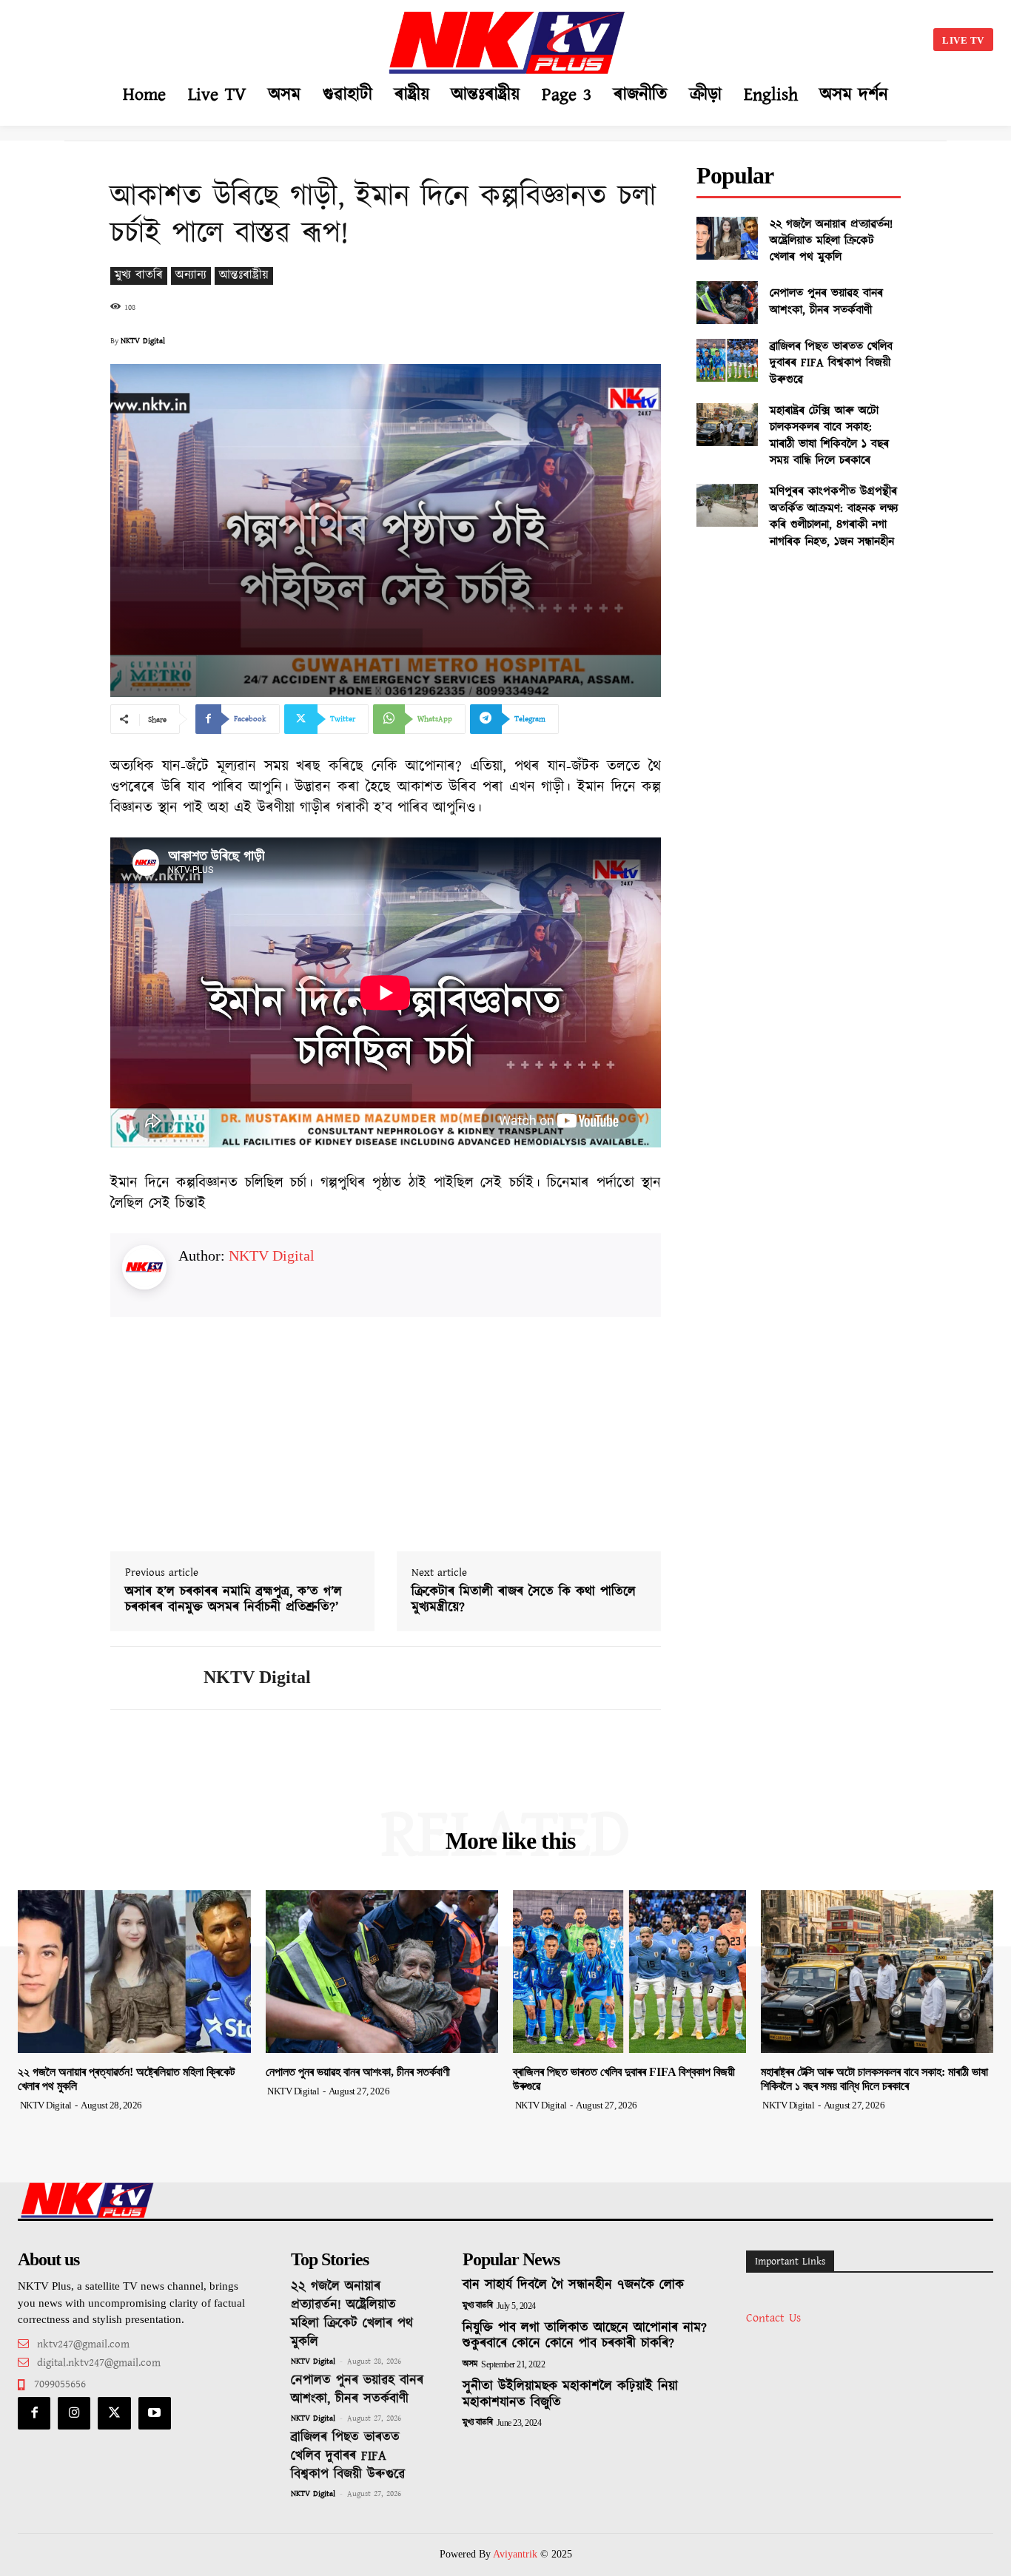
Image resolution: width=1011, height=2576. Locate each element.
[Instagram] (74, 2413)
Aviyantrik (517, 2554)
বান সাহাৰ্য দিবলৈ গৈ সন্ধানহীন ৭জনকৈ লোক (573, 2285)
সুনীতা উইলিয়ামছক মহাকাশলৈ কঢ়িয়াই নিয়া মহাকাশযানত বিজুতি (570, 2395)
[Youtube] (155, 2413)
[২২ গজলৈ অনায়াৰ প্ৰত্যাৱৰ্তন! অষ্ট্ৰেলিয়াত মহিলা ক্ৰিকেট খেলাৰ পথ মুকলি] (727, 238)
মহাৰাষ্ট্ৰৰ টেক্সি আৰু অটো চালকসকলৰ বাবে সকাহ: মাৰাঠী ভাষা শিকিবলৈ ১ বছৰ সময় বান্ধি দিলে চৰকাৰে (829, 436)
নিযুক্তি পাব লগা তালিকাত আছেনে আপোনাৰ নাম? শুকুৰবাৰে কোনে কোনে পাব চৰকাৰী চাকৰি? (585, 2336)
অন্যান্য (191, 276)
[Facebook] (34, 2413)
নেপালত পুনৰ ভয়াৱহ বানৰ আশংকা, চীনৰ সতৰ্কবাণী (826, 301)
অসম (470, 2364)
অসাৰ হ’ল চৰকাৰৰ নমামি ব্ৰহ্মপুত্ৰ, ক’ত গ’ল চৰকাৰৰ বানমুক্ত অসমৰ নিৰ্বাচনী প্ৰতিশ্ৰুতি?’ (234, 1601)
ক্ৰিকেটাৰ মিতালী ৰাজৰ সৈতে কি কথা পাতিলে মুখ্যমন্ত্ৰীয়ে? (524, 1601)
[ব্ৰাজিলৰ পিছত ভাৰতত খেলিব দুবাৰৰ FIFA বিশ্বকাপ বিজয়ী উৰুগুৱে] (727, 360)
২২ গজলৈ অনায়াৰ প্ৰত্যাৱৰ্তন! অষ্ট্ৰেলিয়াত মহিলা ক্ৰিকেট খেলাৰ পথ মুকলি (831, 241)
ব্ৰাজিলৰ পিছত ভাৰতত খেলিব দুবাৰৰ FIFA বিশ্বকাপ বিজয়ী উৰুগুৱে (831, 363)
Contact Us (773, 2318)
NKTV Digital (143, 341)
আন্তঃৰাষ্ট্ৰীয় (244, 276)
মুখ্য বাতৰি (139, 276)
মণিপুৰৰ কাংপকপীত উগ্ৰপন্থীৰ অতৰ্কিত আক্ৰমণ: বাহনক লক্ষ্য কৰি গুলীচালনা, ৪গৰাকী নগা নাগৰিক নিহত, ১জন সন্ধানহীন (834, 516)
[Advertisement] (159, 37)
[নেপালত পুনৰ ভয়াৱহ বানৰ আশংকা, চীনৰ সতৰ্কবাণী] (727, 303)
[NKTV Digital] (146, 1678)
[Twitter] (114, 2413)
